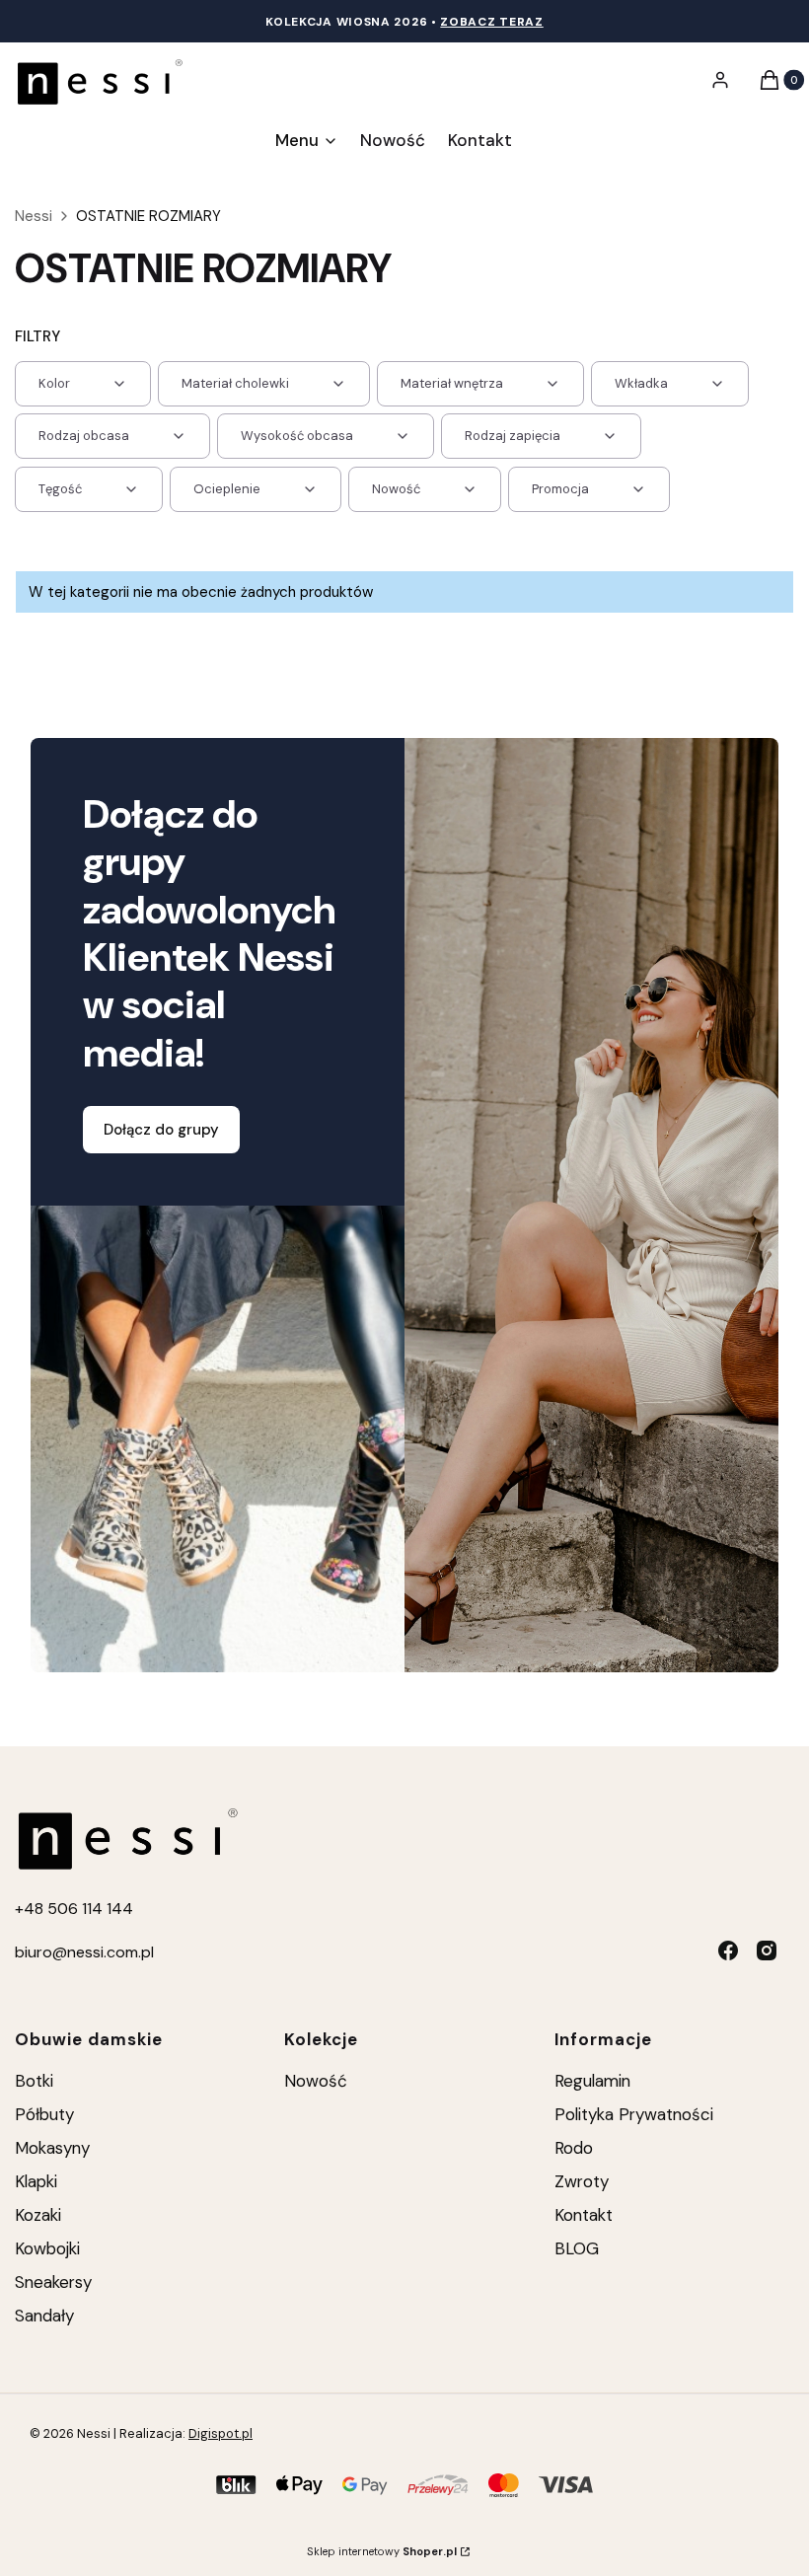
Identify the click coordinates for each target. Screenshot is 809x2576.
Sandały (44, 2316)
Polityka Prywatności (634, 2114)
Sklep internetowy (382, 2551)
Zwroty (582, 2181)
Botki (34, 2081)
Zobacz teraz (491, 22)
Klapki (36, 2181)
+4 (25, 1909)
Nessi (34, 216)
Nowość (316, 2081)
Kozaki (38, 2215)
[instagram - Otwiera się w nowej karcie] (767, 1950)
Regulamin (592, 2081)
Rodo (574, 2148)
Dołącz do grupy (161, 1130)
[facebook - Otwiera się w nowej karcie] (728, 1950)
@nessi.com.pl (103, 1952)
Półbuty (44, 2114)
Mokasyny (52, 2148)
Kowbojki (47, 2248)
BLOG (577, 2248)
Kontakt (584, 2215)
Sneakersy (53, 2282)
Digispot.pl (221, 2433)
